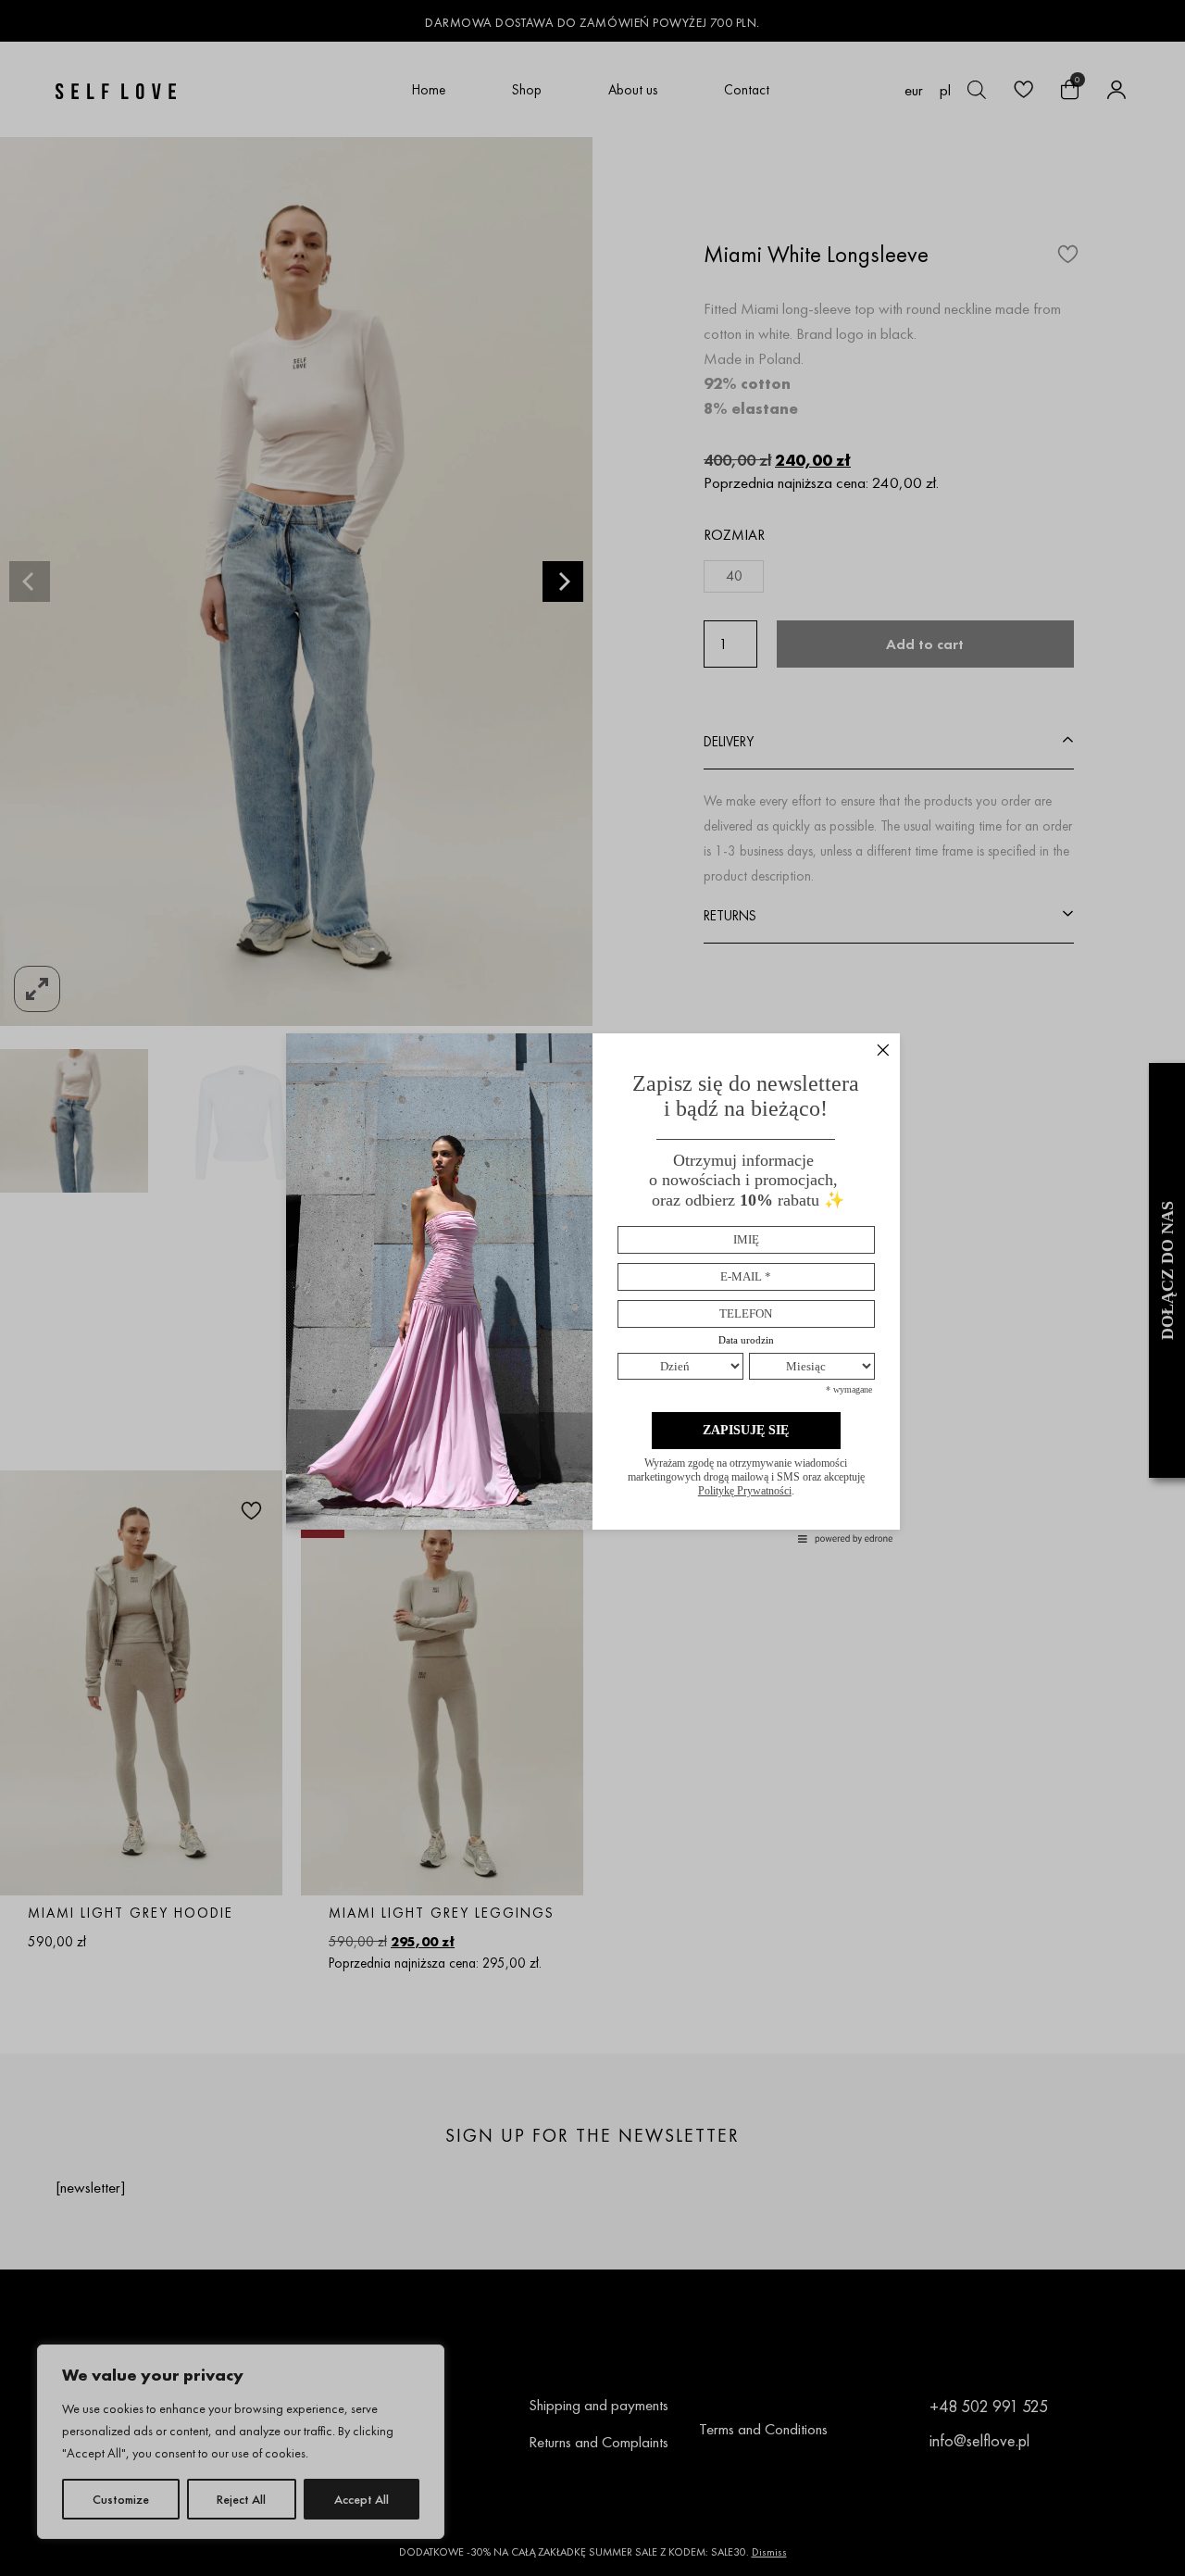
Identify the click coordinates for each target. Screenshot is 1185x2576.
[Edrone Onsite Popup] (592, 1288)
